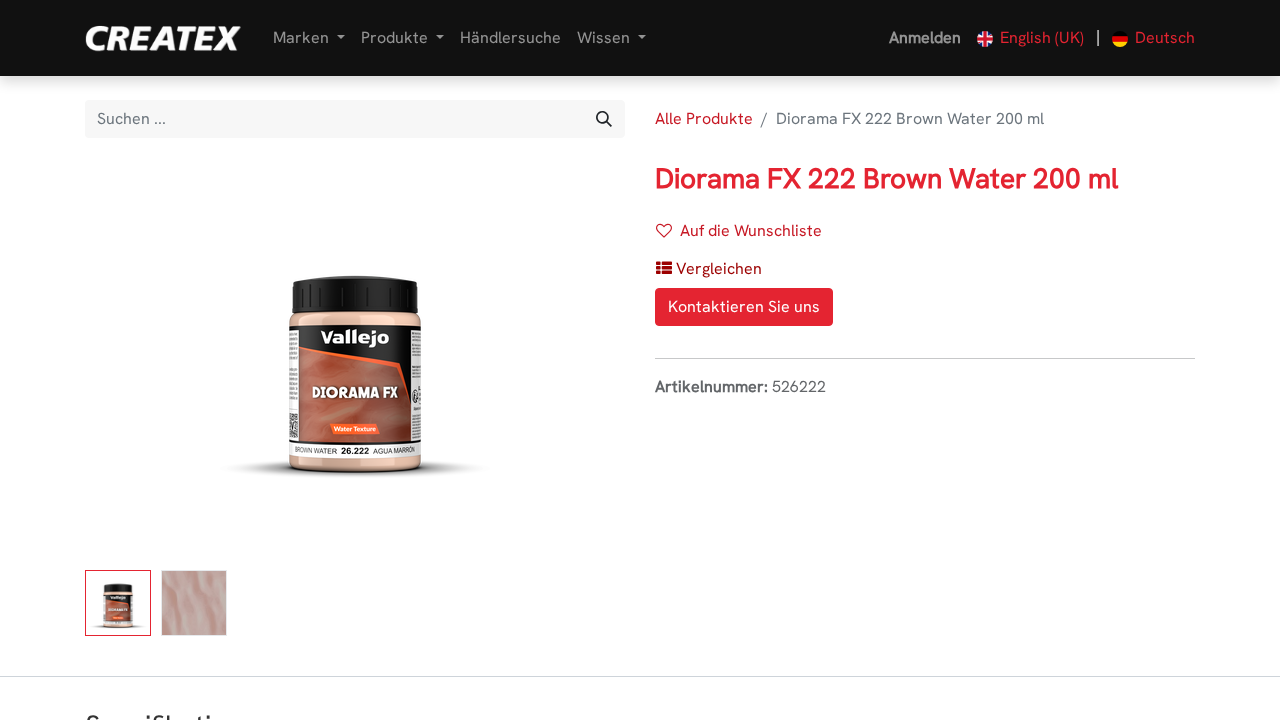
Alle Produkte (704, 118)
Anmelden (925, 37)
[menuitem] (510, 38)
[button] (125, 362)
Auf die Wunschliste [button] (751, 230)
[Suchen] (604, 119)
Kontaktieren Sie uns (744, 306)
